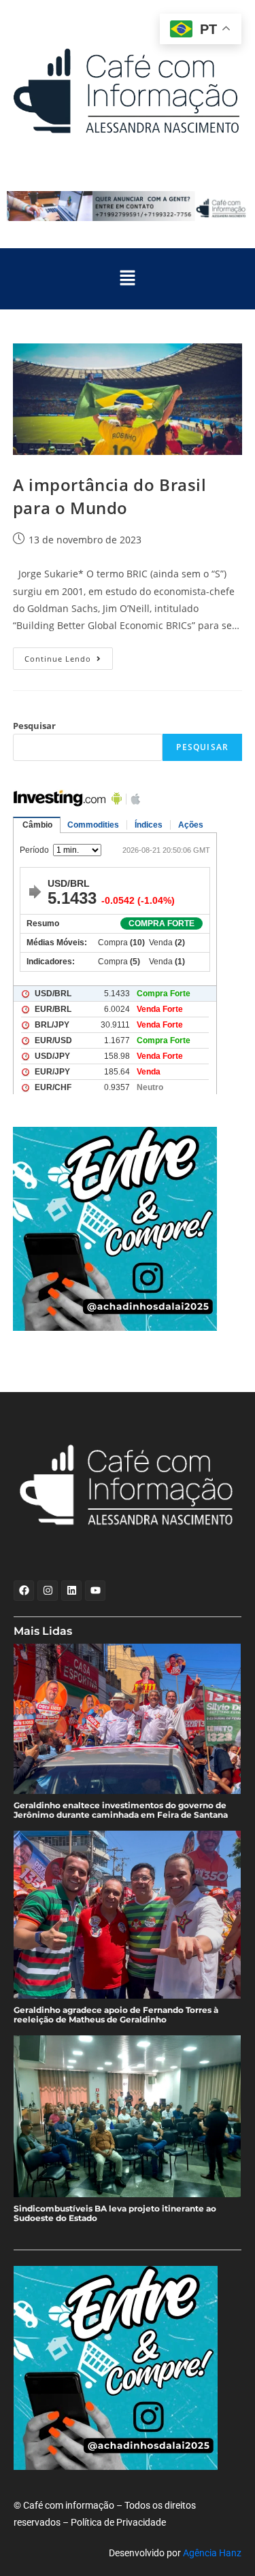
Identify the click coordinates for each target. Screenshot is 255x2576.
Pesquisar (34, 726)
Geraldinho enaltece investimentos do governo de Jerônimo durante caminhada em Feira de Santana (121, 1810)
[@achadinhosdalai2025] (128, 1229)
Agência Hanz (212, 2553)
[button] (127, 279)
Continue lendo (69, 656)
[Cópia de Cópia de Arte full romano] (128, 206)
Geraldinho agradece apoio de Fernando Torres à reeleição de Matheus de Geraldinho (116, 2015)
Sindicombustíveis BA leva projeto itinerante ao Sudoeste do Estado (115, 2214)
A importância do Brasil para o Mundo (110, 496)
